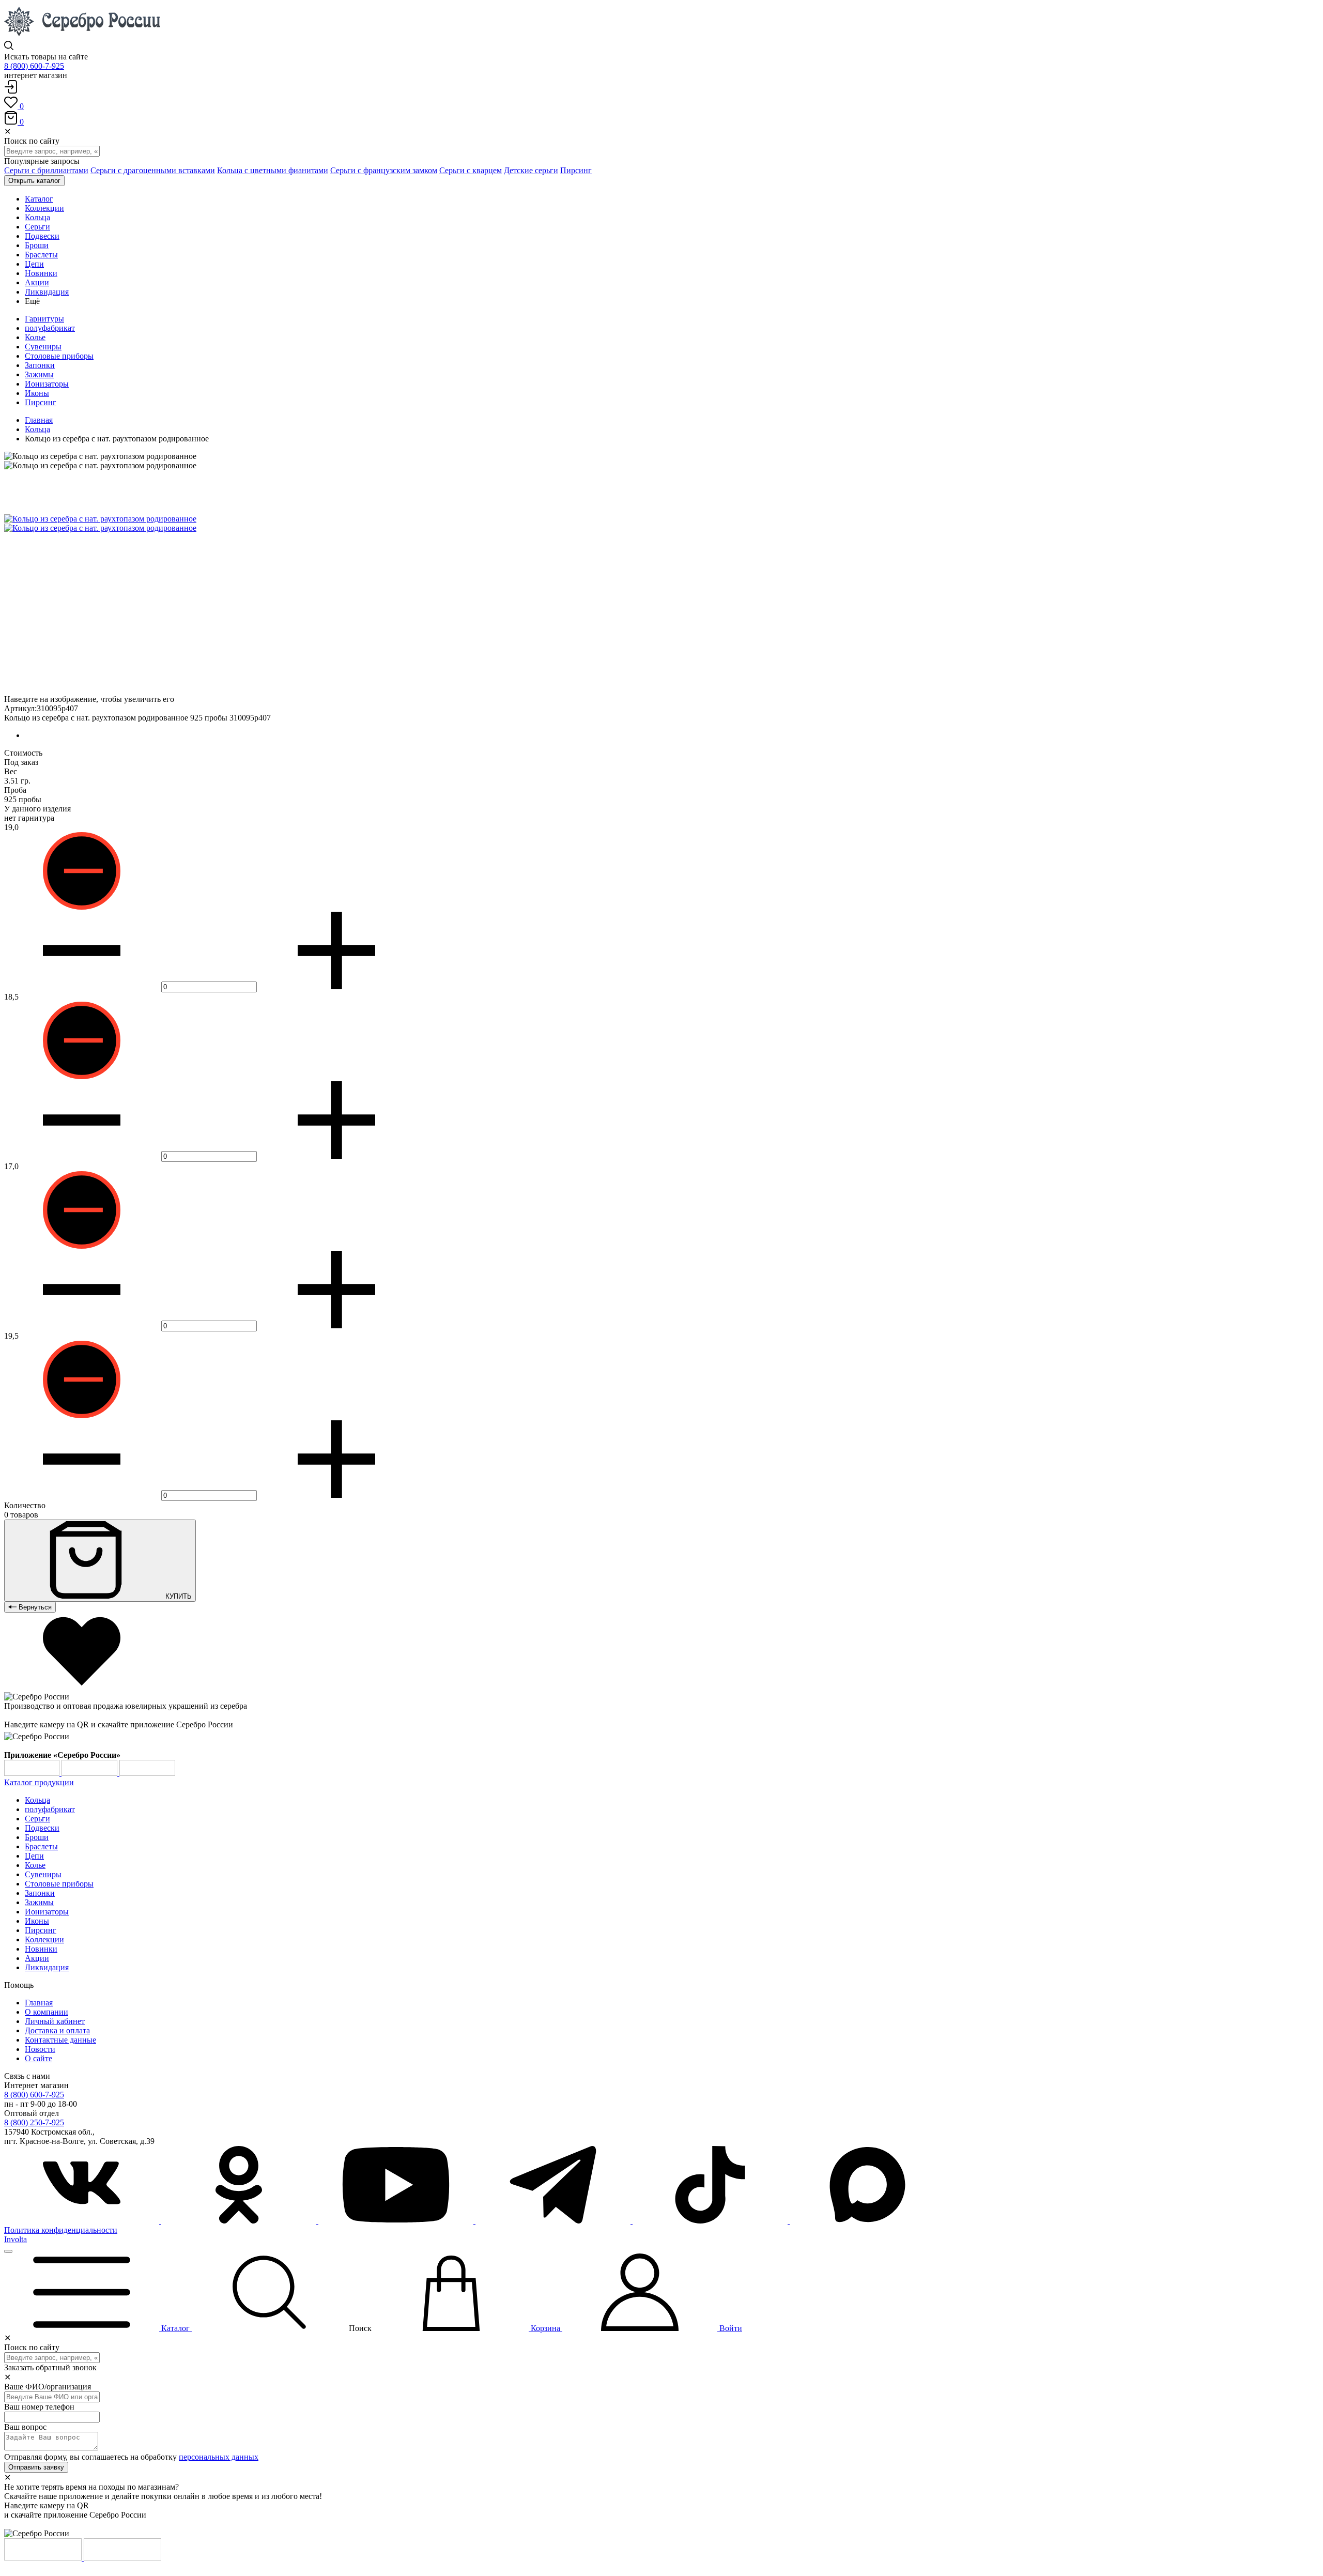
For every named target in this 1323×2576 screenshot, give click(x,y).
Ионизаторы (47, 384)
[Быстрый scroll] (8, 2251)
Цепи (34, 1856)
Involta (16, 2239)
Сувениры (43, 347)
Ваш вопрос (25, 2427)
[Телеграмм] (554, 2221)
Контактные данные (60, 2040)
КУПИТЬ (178, 1596)
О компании (47, 2012)
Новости (40, 2049)
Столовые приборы (59, 356)
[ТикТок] (711, 2221)
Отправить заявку (36, 2467)
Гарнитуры (44, 319)
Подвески (42, 1828)
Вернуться (34, 1607)
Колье (35, 337)
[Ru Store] (147, 1773)
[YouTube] (397, 2221)
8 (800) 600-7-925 (34, 66)
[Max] (867, 2221)
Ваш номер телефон (39, 2407)
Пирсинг (576, 170)
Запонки (40, 365)
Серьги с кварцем (471, 170)
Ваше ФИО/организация (48, 2387)
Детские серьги (531, 170)
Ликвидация (47, 1967)
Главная (39, 420)
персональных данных (219, 2457)
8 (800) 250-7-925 (34, 2122)
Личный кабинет (55, 2021)
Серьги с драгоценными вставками (153, 170)
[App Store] (90, 1773)
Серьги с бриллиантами (46, 170)
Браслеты (41, 1846)
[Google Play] (33, 1773)
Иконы (37, 393)
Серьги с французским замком (384, 170)
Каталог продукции (39, 1782)
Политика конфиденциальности (61, 2230)
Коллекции (44, 1939)
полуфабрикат (50, 328)
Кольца (37, 429)
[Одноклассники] (240, 2221)
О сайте (39, 2058)
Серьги (37, 1819)
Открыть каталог (34, 181)
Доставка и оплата (57, 2030)
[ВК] (83, 2221)
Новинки (41, 1949)
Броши (37, 1837)
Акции (37, 1958)
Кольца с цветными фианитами (273, 170)
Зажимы (39, 374)
